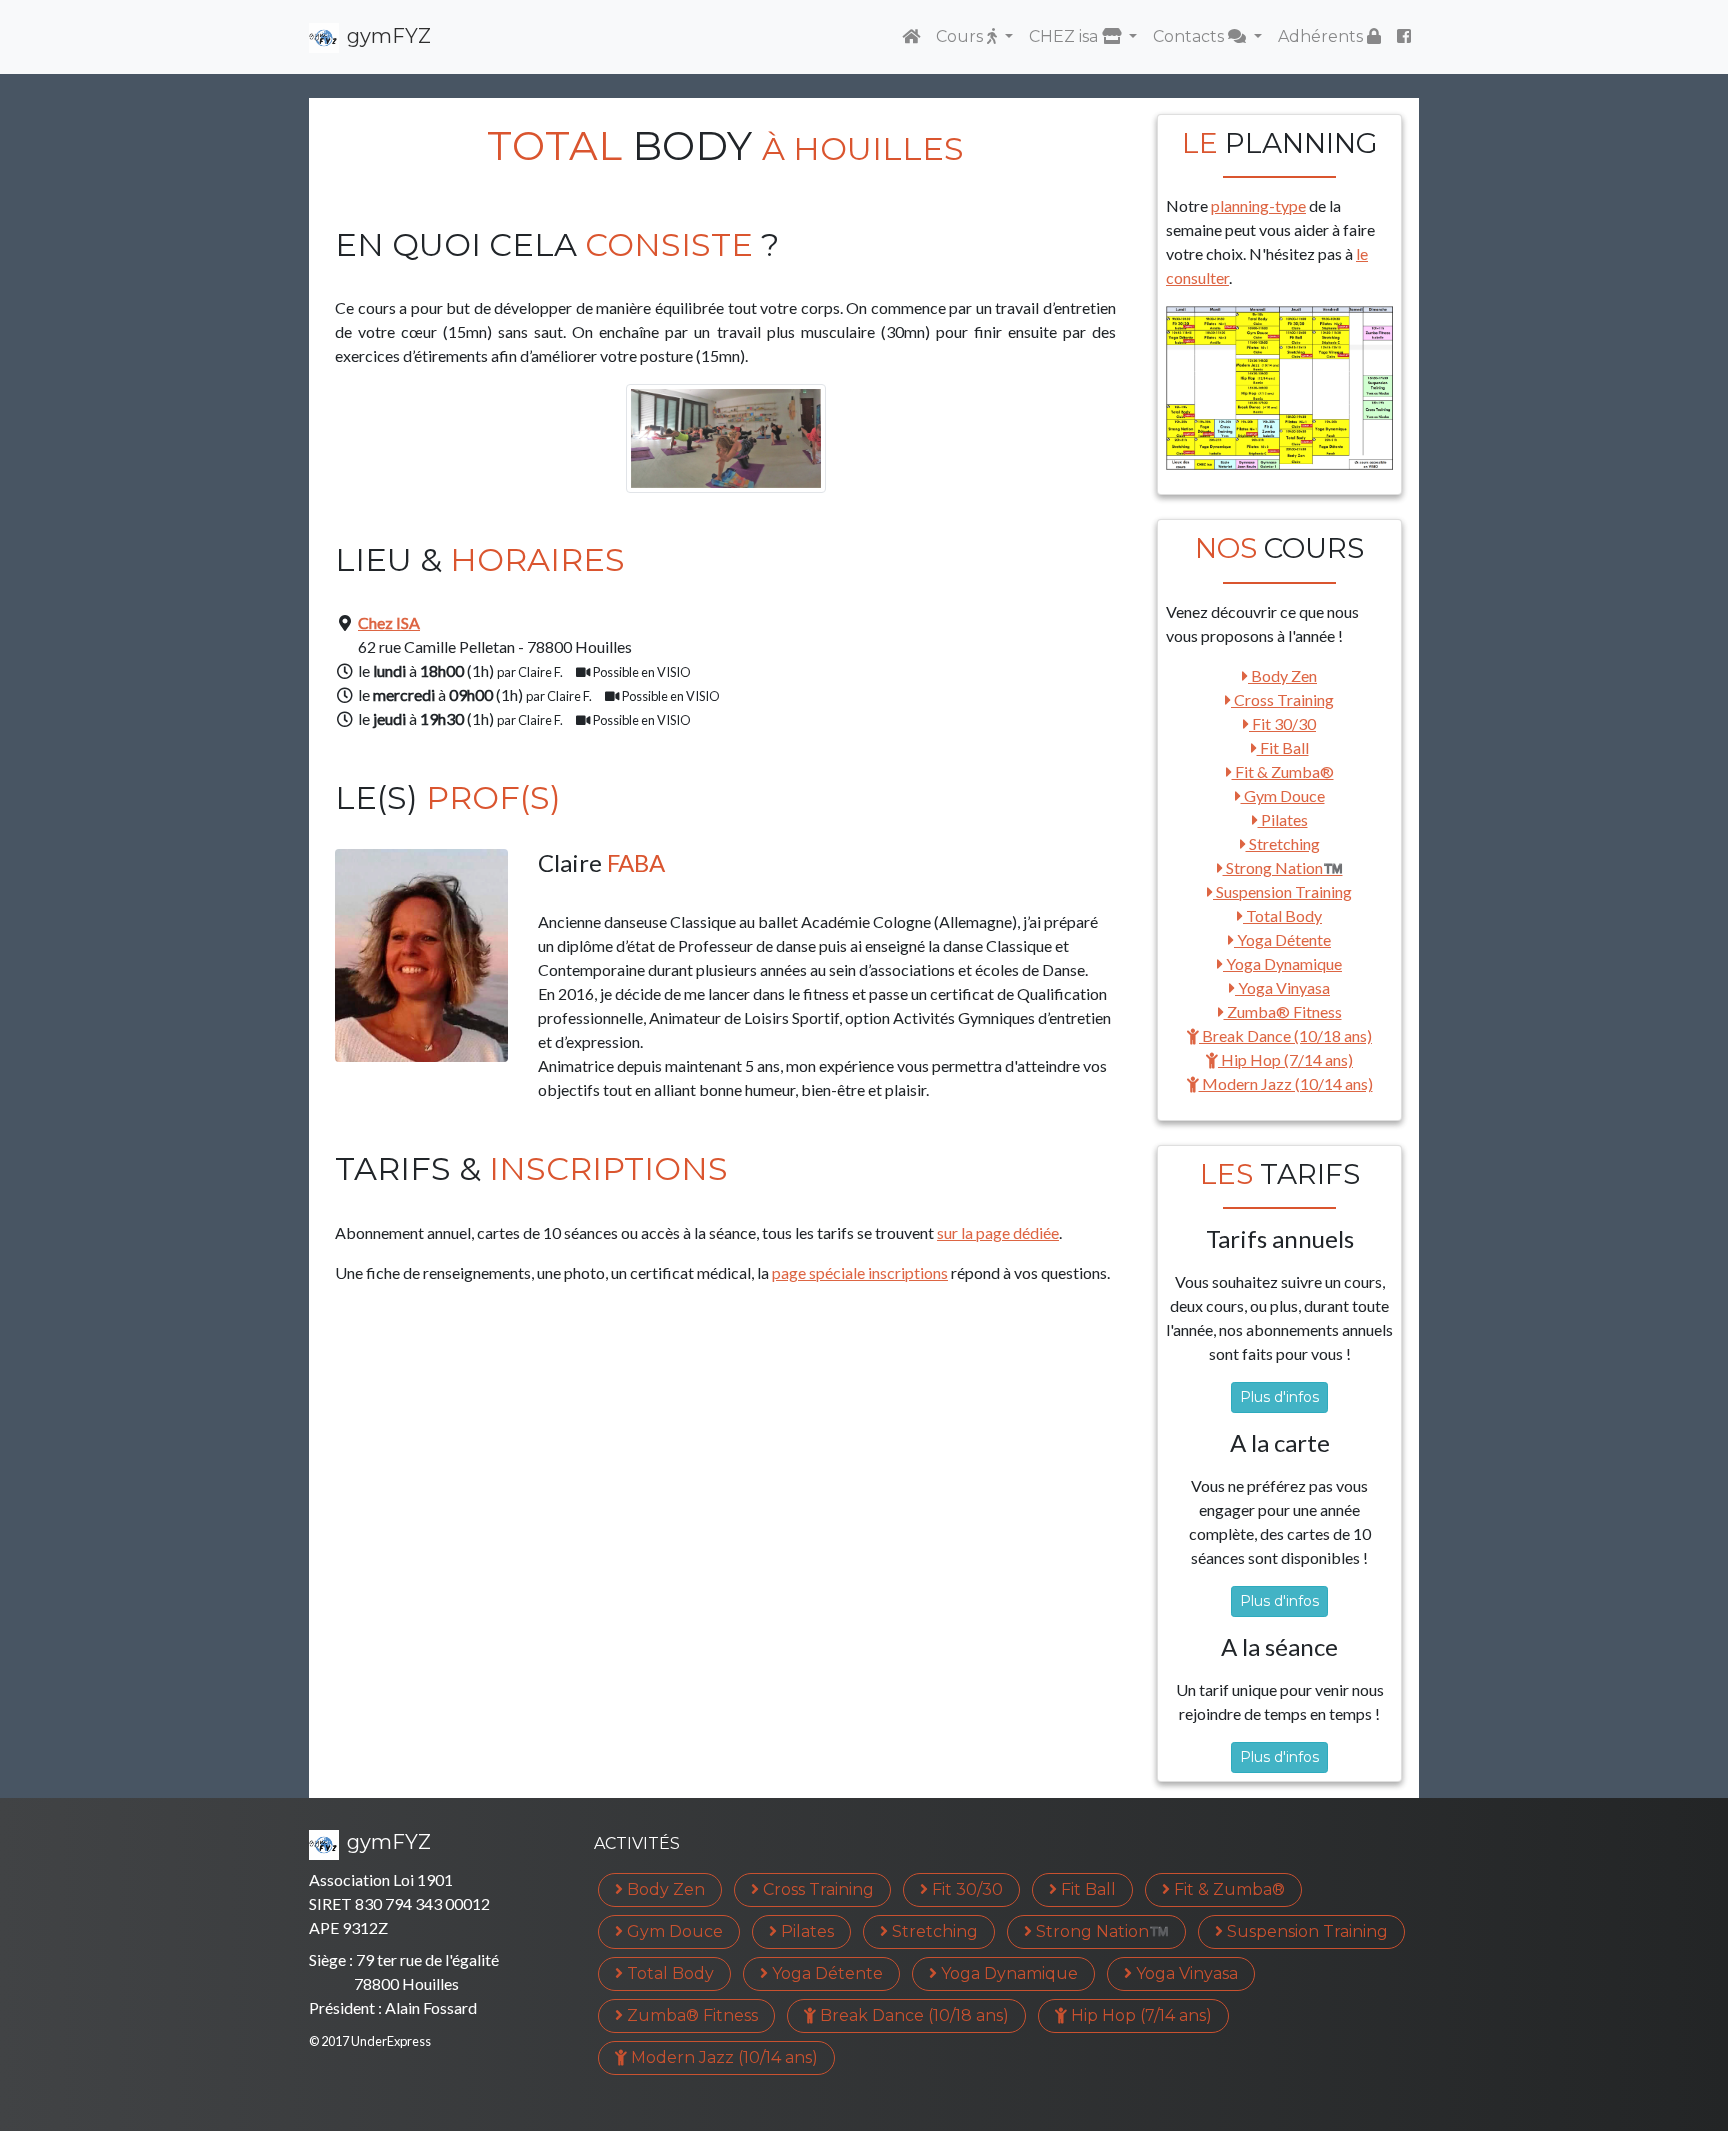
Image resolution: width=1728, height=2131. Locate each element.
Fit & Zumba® (1283, 771)
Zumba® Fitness (1283, 1011)
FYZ (389, 36)
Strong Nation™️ (1283, 867)
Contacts (1190, 36)
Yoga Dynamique (1282, 963)
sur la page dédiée (998, 1232)
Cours (961, 36)
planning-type (1258, 205)
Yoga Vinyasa (1282, 987)
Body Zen (1282, 675)
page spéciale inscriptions (860, 1272)
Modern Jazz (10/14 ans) (1286, 1083)
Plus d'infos (1279, 1397)
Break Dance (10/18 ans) (1285, 1035)
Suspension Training (1282, 891)
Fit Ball (1283, 747)
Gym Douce (1283, 795)
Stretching (1283, 843)
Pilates (1283, 819)
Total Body (1282, 915)
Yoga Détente (1282, 939)
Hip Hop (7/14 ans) (1285, 1059)
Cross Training (1282, 699)
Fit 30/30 (1282, 723)
